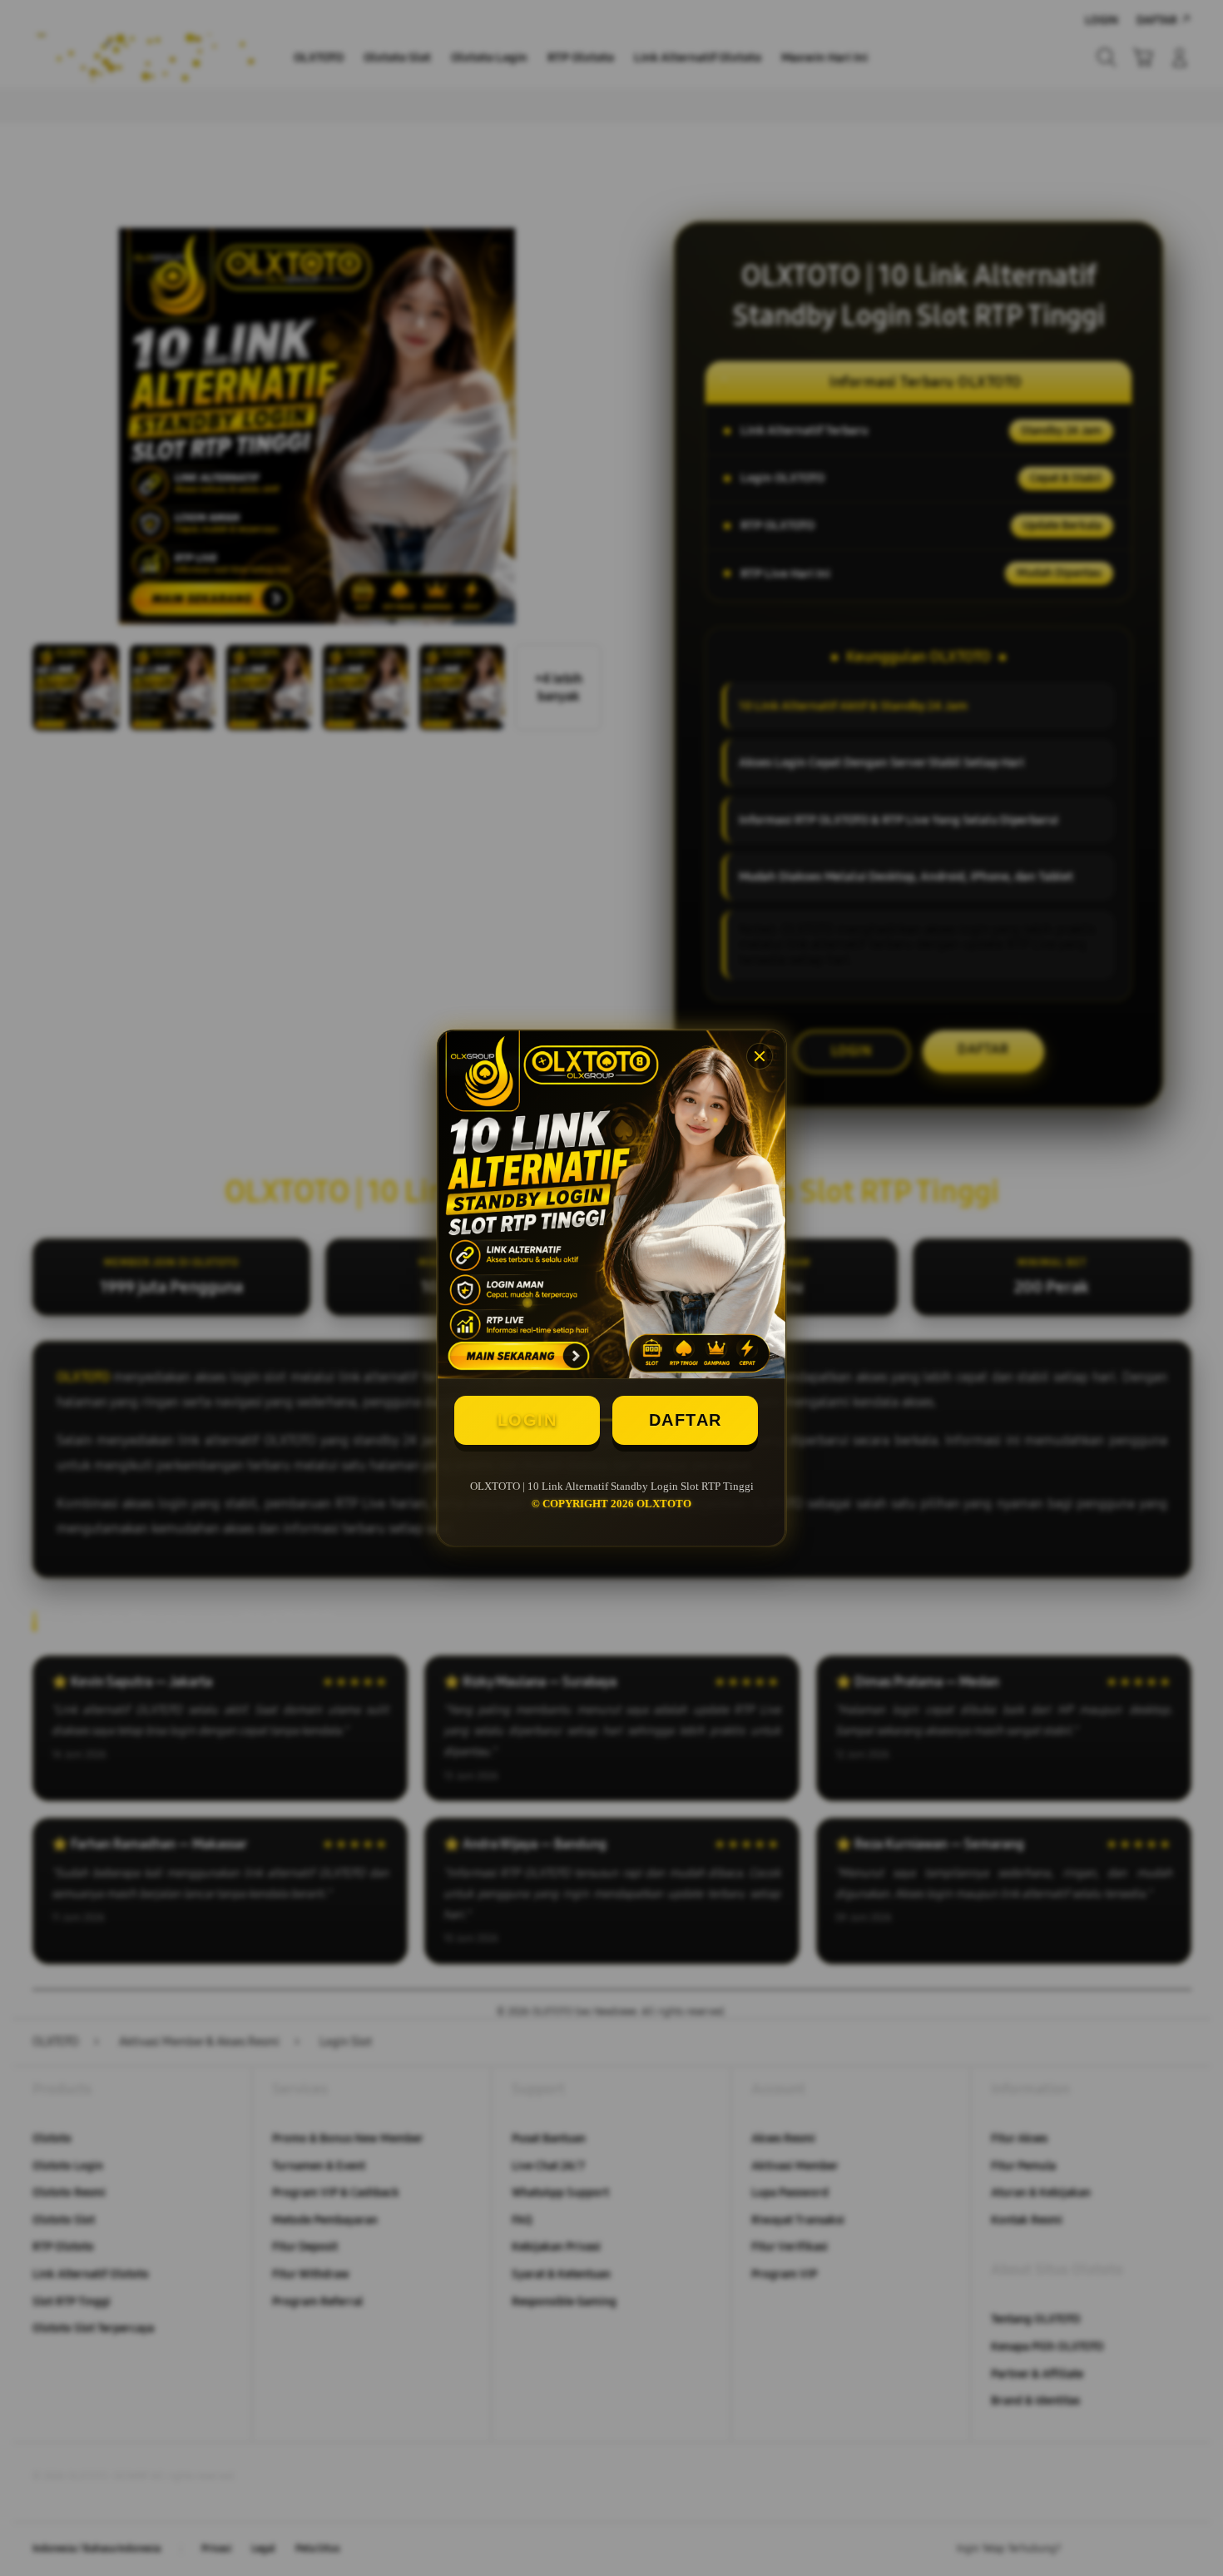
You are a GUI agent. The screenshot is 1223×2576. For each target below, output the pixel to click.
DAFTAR (686, 1420)
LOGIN (527, 1420)
